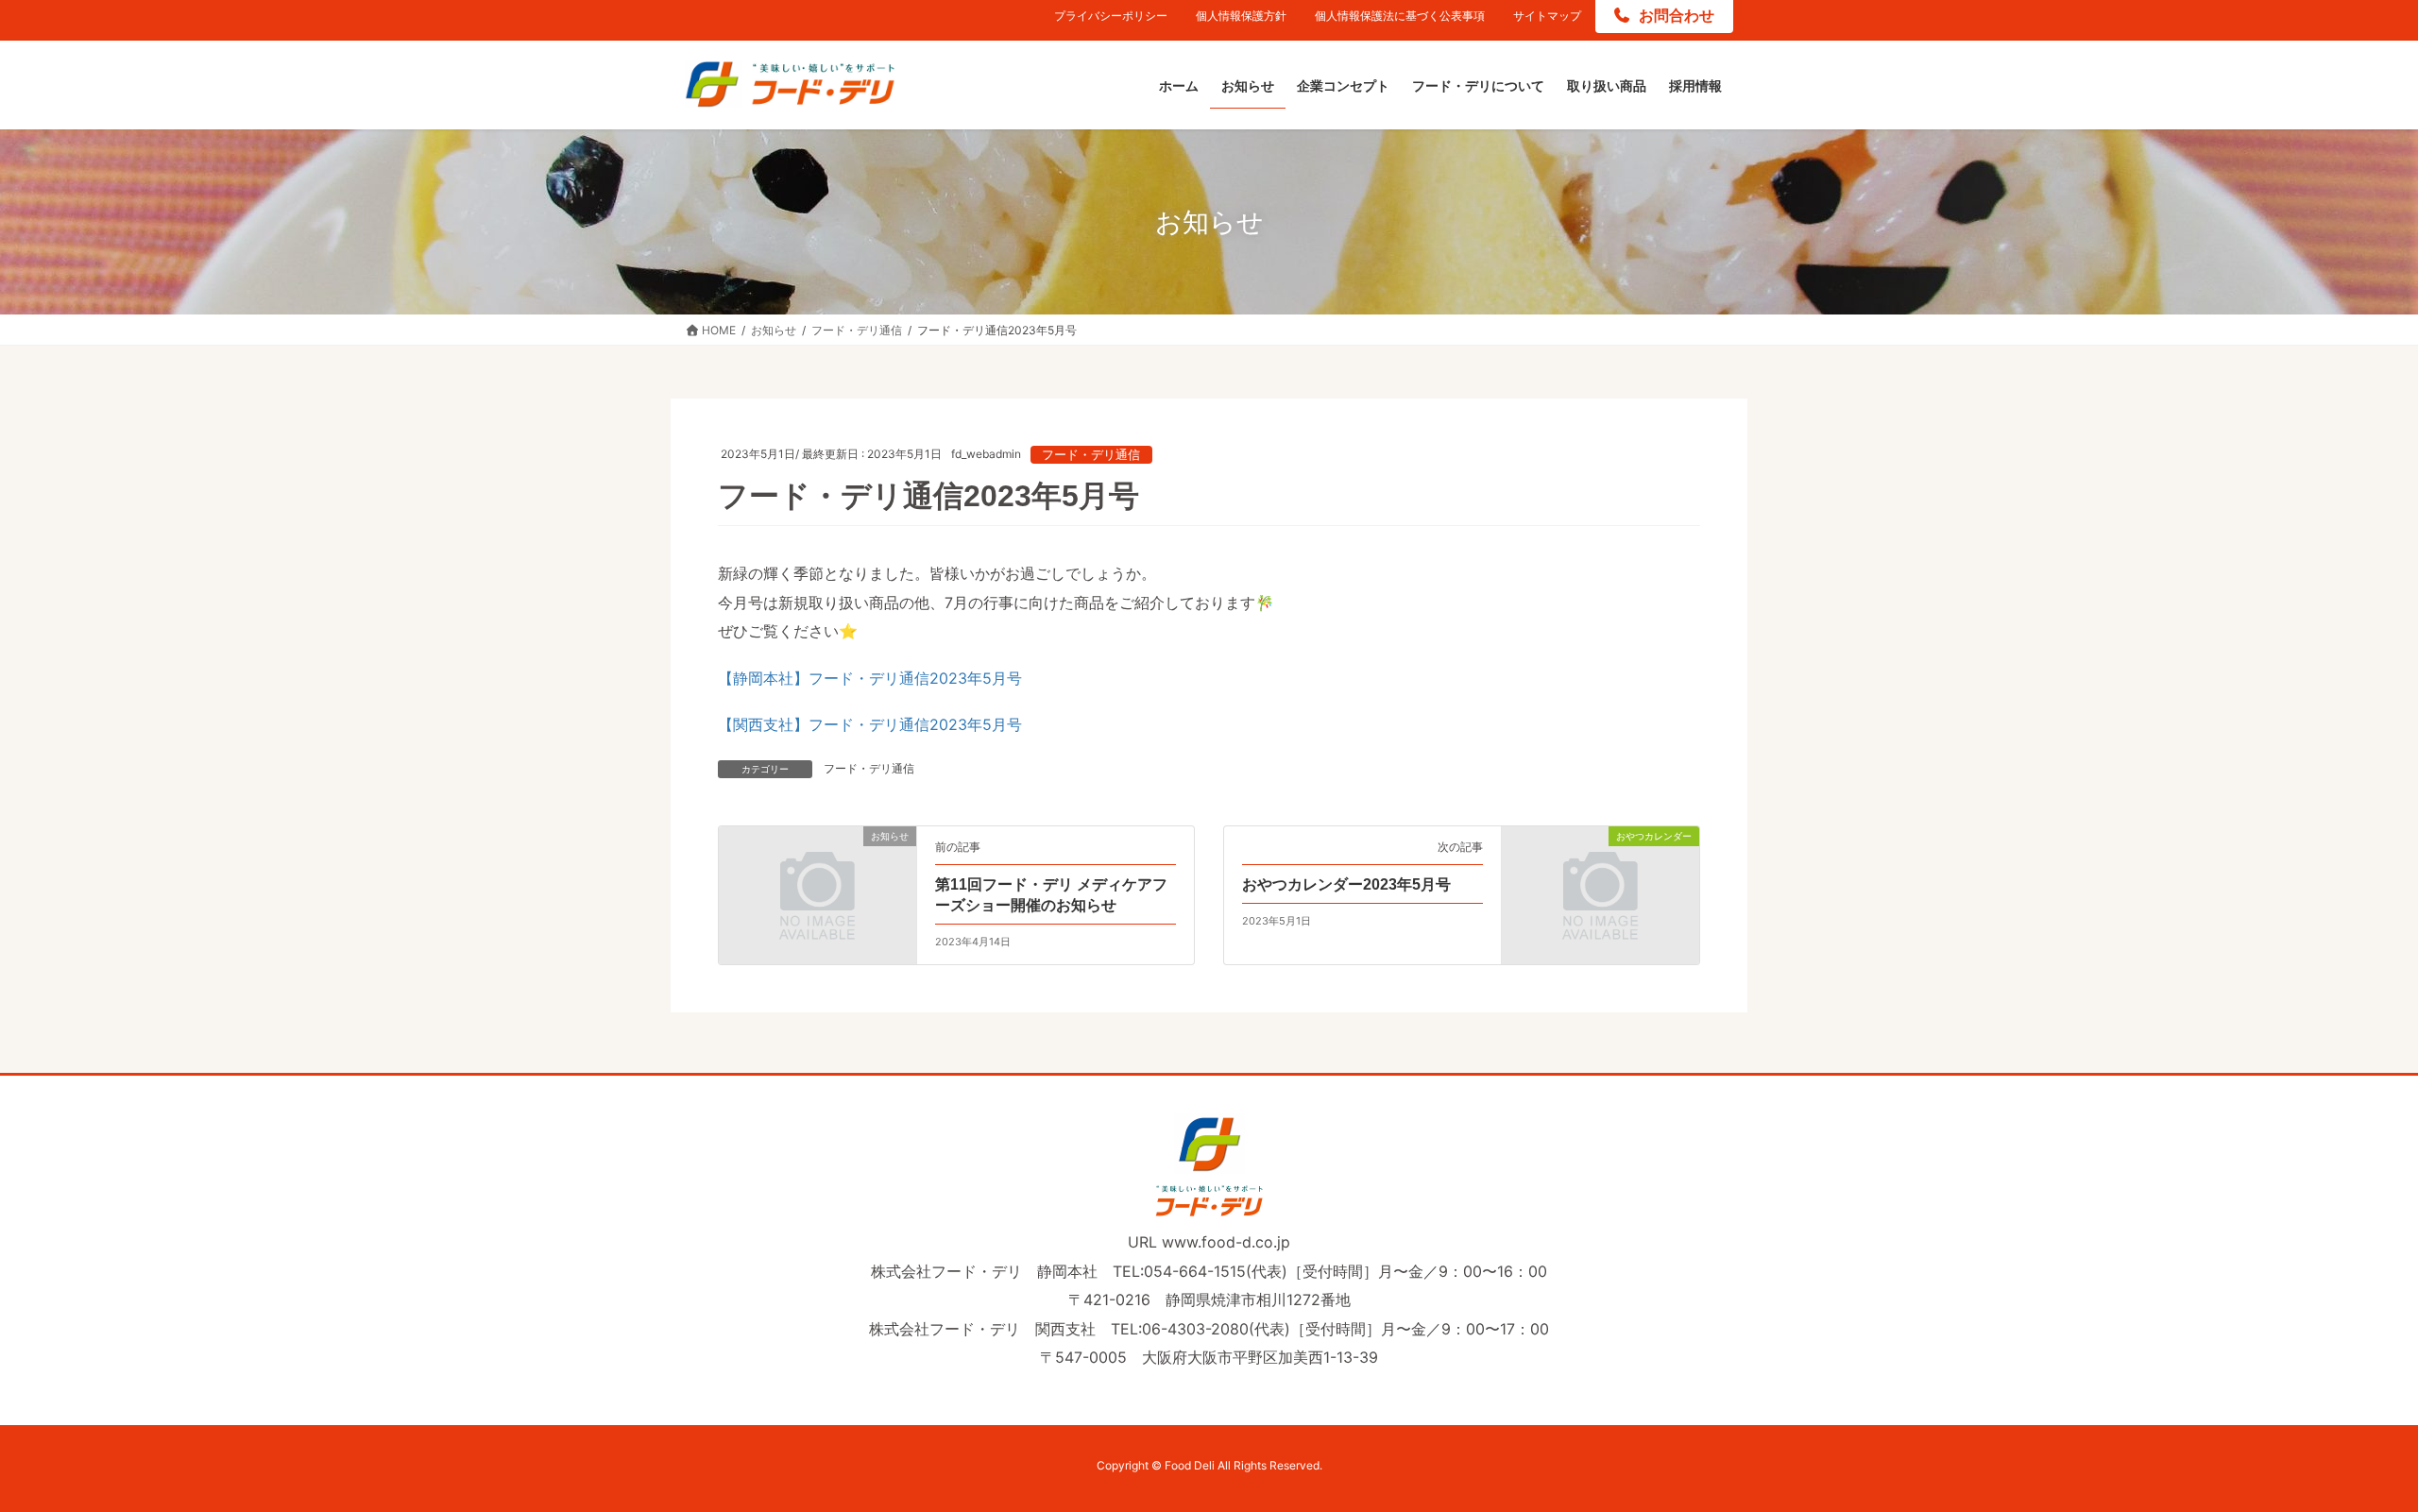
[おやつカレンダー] (1601, 886)
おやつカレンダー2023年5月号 (1346, 884)
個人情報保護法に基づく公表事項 (1400, 16)
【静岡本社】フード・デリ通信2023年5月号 (870, 678)
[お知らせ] (817, 886)
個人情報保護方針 (1241, 16)
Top (2373, 1467)
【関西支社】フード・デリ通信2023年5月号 (870, 724)
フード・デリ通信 (1091, 455)
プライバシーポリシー (1111, 16)
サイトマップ (1547, 16)
